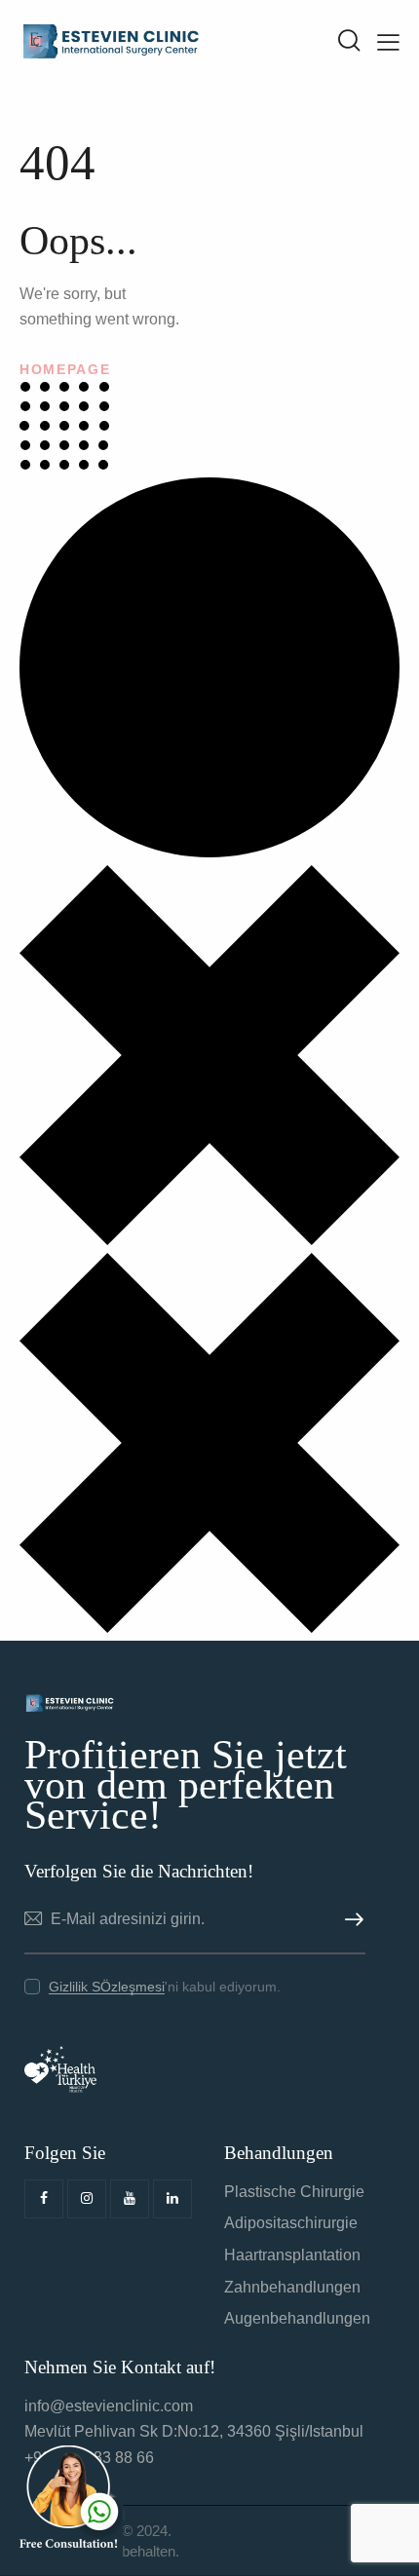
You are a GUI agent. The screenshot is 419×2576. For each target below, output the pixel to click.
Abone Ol (351, 1920)
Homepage (65, 369)
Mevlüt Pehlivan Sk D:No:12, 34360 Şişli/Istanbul (194, 2431)
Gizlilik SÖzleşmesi (107, 1987)
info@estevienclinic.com (109, 2406)
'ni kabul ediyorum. (165, 1987)
